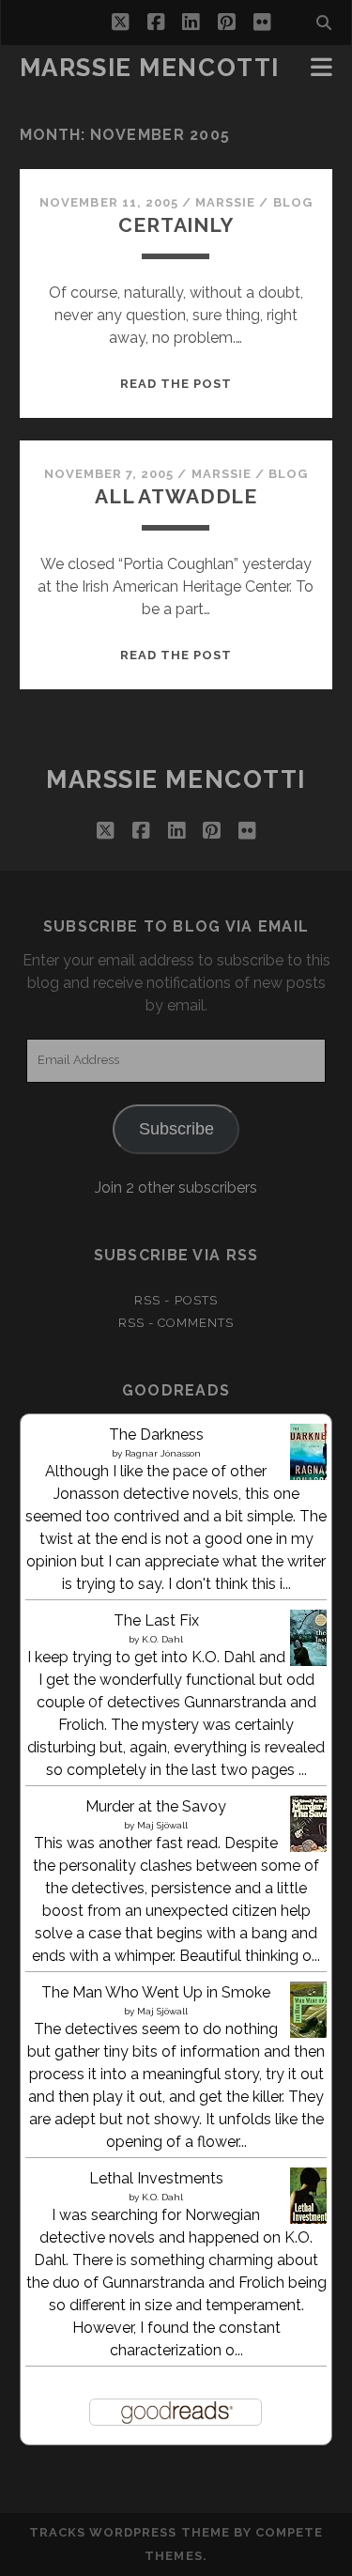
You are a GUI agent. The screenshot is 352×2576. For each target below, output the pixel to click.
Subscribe (176, 1129)
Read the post (176, 384)
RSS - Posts (176, 1300)
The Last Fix (156, 1620)
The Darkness (156, 1435)
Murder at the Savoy (156, 1806)
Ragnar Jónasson (163, 1453)
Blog (293, 202)
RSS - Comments (176, 1323)
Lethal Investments (156, 2178)
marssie (225, 202)
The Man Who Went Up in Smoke (156, 1992)
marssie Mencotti (150, 68)
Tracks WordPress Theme (130, 2532)
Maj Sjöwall (162, 1825)
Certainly (176, 225)
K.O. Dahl (162, 1639)
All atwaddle (176, 496)
